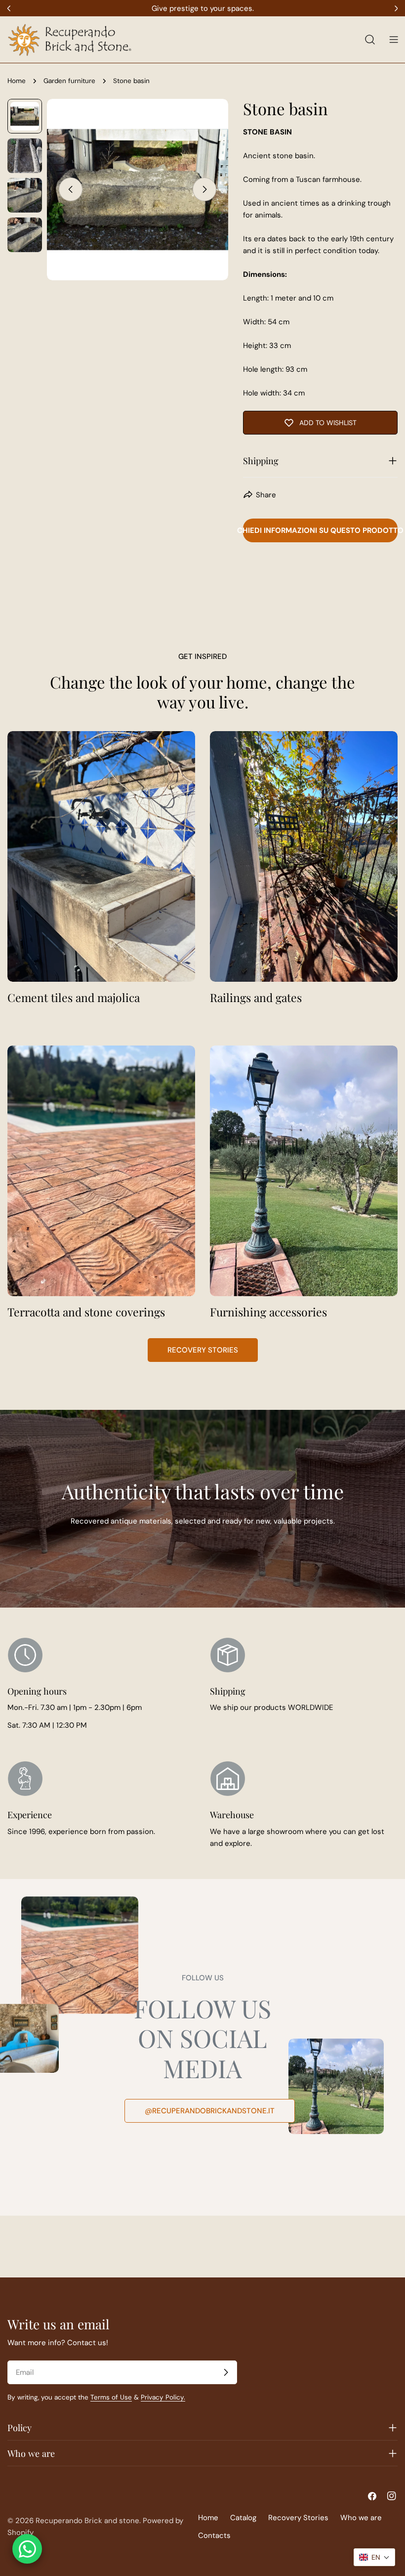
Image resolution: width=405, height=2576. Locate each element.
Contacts (214, 2535)
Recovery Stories (203, 1350)
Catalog (243, 2518)
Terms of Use (111, 2397)
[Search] (370, 40)
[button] (374, 2557)
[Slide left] (71, 189)
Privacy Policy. (163, 2397)
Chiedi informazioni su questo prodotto (320, 530)
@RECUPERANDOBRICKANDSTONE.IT (210, 2111)
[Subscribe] (226, 2372)
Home (17, 81)
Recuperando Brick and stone (87, 2521)
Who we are (361, 2518)
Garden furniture (69, 81)
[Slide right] (204, 189)
